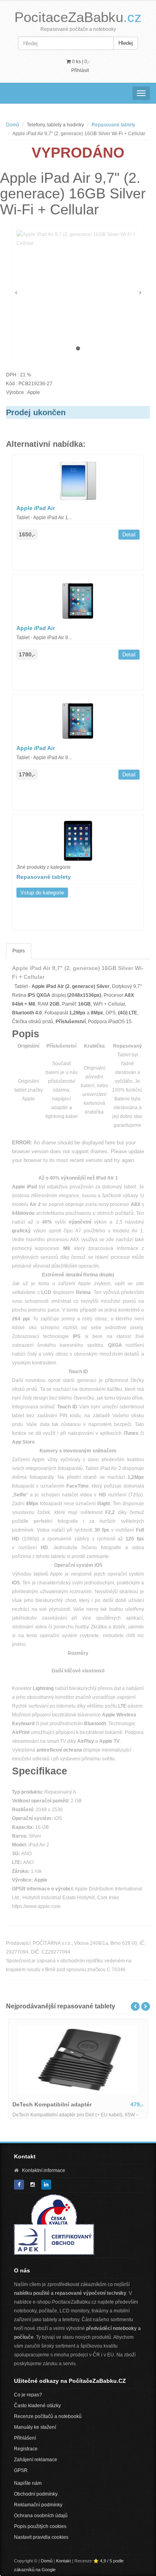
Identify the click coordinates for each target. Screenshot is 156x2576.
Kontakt (63, 2561)
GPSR (21, 2470)
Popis (19, 951)
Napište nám (28, 2483)
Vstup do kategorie (42, 893)
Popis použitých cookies (40, 2526)
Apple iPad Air (36, 508)
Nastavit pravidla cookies (41, 2537)
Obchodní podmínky (36, 2494)
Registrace (26, 2449)
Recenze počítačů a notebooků (48, 2416)
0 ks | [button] (80, 62)
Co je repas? (28, 2395)
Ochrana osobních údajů (41, 2516)
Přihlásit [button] (80, 70)
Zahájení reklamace (36, 2460)
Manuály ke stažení (35, 2427)
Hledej (126, 43)
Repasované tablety (113, 125)
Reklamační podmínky (38, 2505)
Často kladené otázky (37, 2406)
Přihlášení (25, 2438)
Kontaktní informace (44, 2170)
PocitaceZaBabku (78, 17)
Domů (13, 125)
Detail (129, 535)
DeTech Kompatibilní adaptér (52, 2104)
